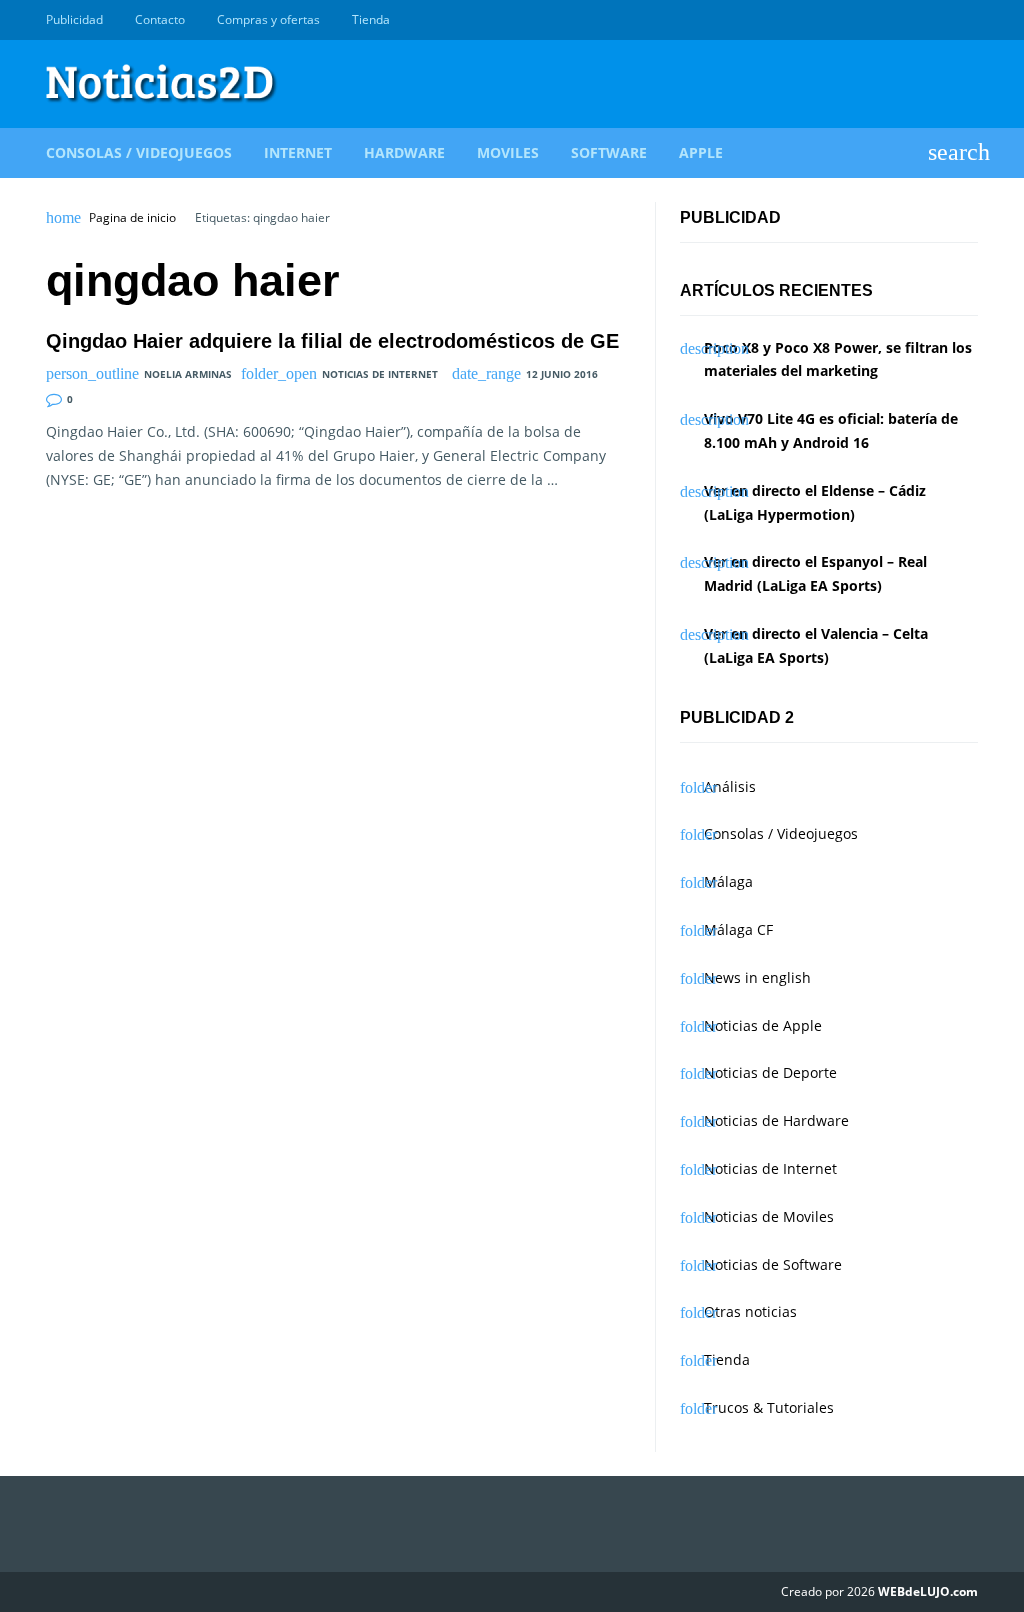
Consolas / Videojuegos (139, 152)
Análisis (730, 786)
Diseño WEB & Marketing (944, 20)
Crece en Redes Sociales (967, 20)
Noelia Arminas (188, 374)
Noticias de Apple (763, 1025)
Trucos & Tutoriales (769, 1407)
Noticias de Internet (380, 374)
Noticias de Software (773, 1264)
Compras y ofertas (268, 19)
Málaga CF (738, 929)
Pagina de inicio (132, 218)
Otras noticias (750, 1311)
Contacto (160, 19)
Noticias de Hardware (776, 1120)
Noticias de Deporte (770, 1072)
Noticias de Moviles (769, 1216)
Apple (701, 152)
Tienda (371, 19)
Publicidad (74, 19)
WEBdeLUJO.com (928, 1591)
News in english (757, 977)
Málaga (728, 881)
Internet (298, 152)
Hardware (404, 152)
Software (609, 152)
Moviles (508, 152)
